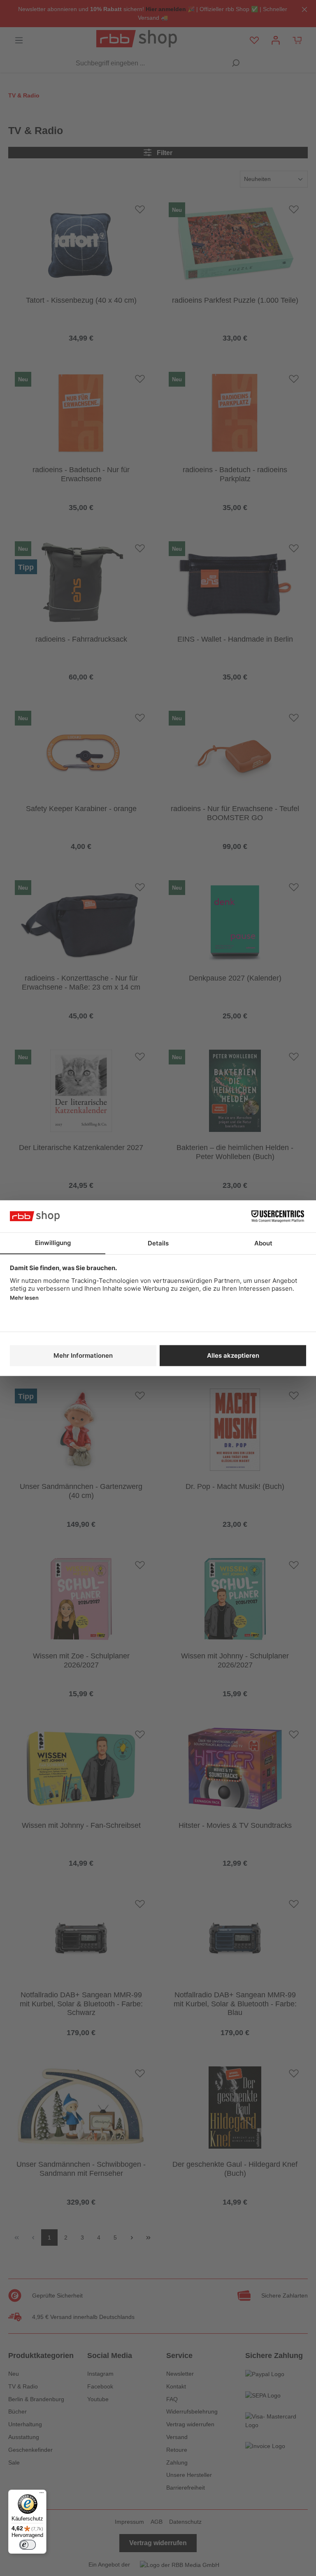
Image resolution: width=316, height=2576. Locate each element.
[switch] (28, 2545)
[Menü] (42, 2495)
